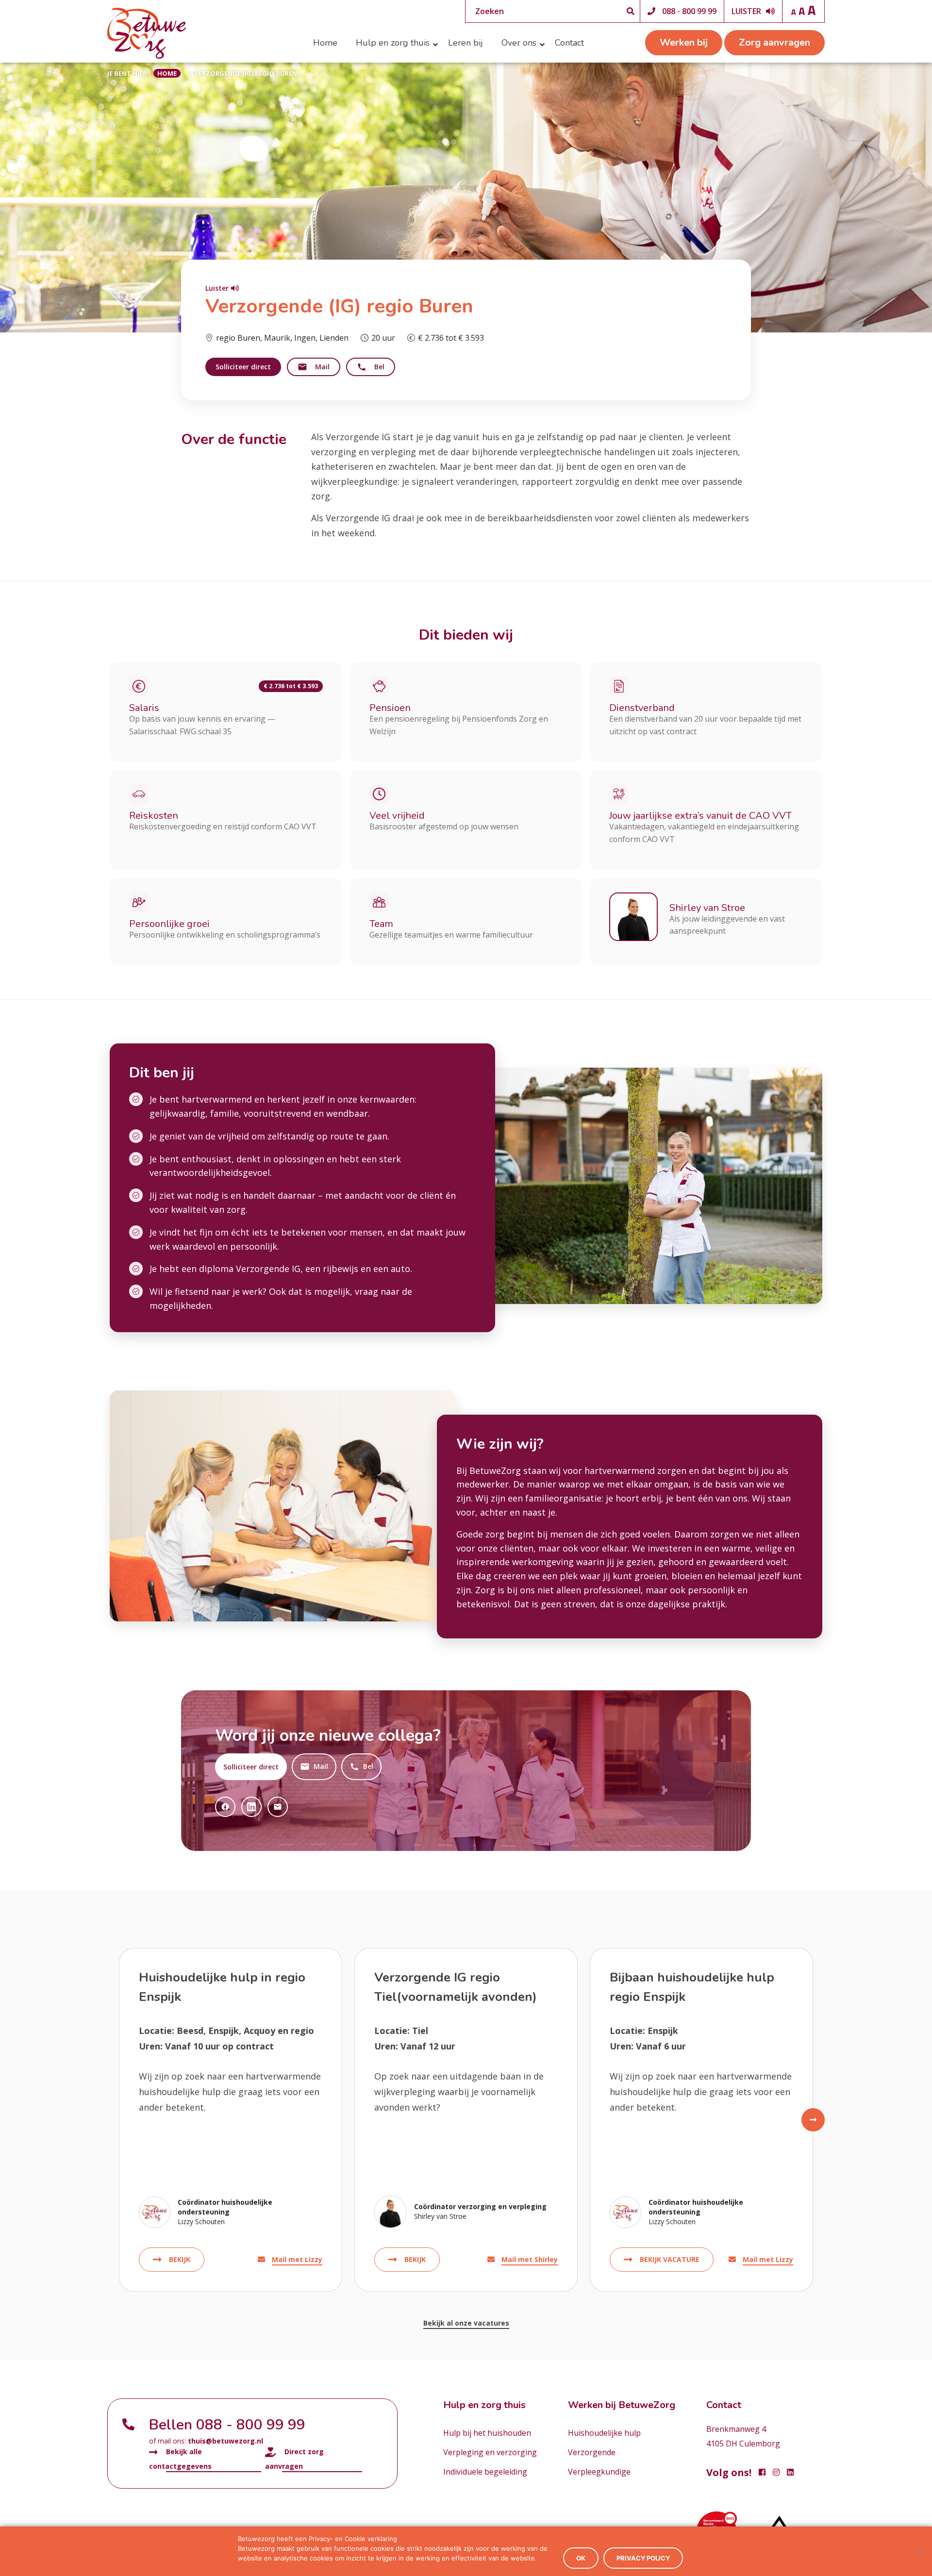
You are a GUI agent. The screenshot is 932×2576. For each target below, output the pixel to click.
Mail (322, 367)
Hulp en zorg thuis (393, 43)
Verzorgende (592, 2452)
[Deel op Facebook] (225, 1807)
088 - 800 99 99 (689, 11)
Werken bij (684, 42)
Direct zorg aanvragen (294, 2459)
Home (325, 43)
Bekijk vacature (670, 2259)
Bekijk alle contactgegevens (180, 2459)
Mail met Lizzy (297, 2259)
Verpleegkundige (599, 2472)
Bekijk (180, 2259)
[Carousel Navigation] (466, 2120)
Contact (569, 43)
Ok (581, 2558)
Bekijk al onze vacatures (466, 2323)
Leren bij (466, 43)
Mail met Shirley (530, 2259)
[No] (920, 2551)
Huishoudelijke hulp (604, 2433)
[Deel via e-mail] (278, 1807)
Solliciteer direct (243, 367)
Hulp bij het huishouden (487, 2433)
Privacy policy (643, 2558)
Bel (379, 367)
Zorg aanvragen (774, 42)
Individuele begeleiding (485, 2472)
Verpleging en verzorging (490, 2452)
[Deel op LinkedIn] (251, 1807)
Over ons (519, 43)
